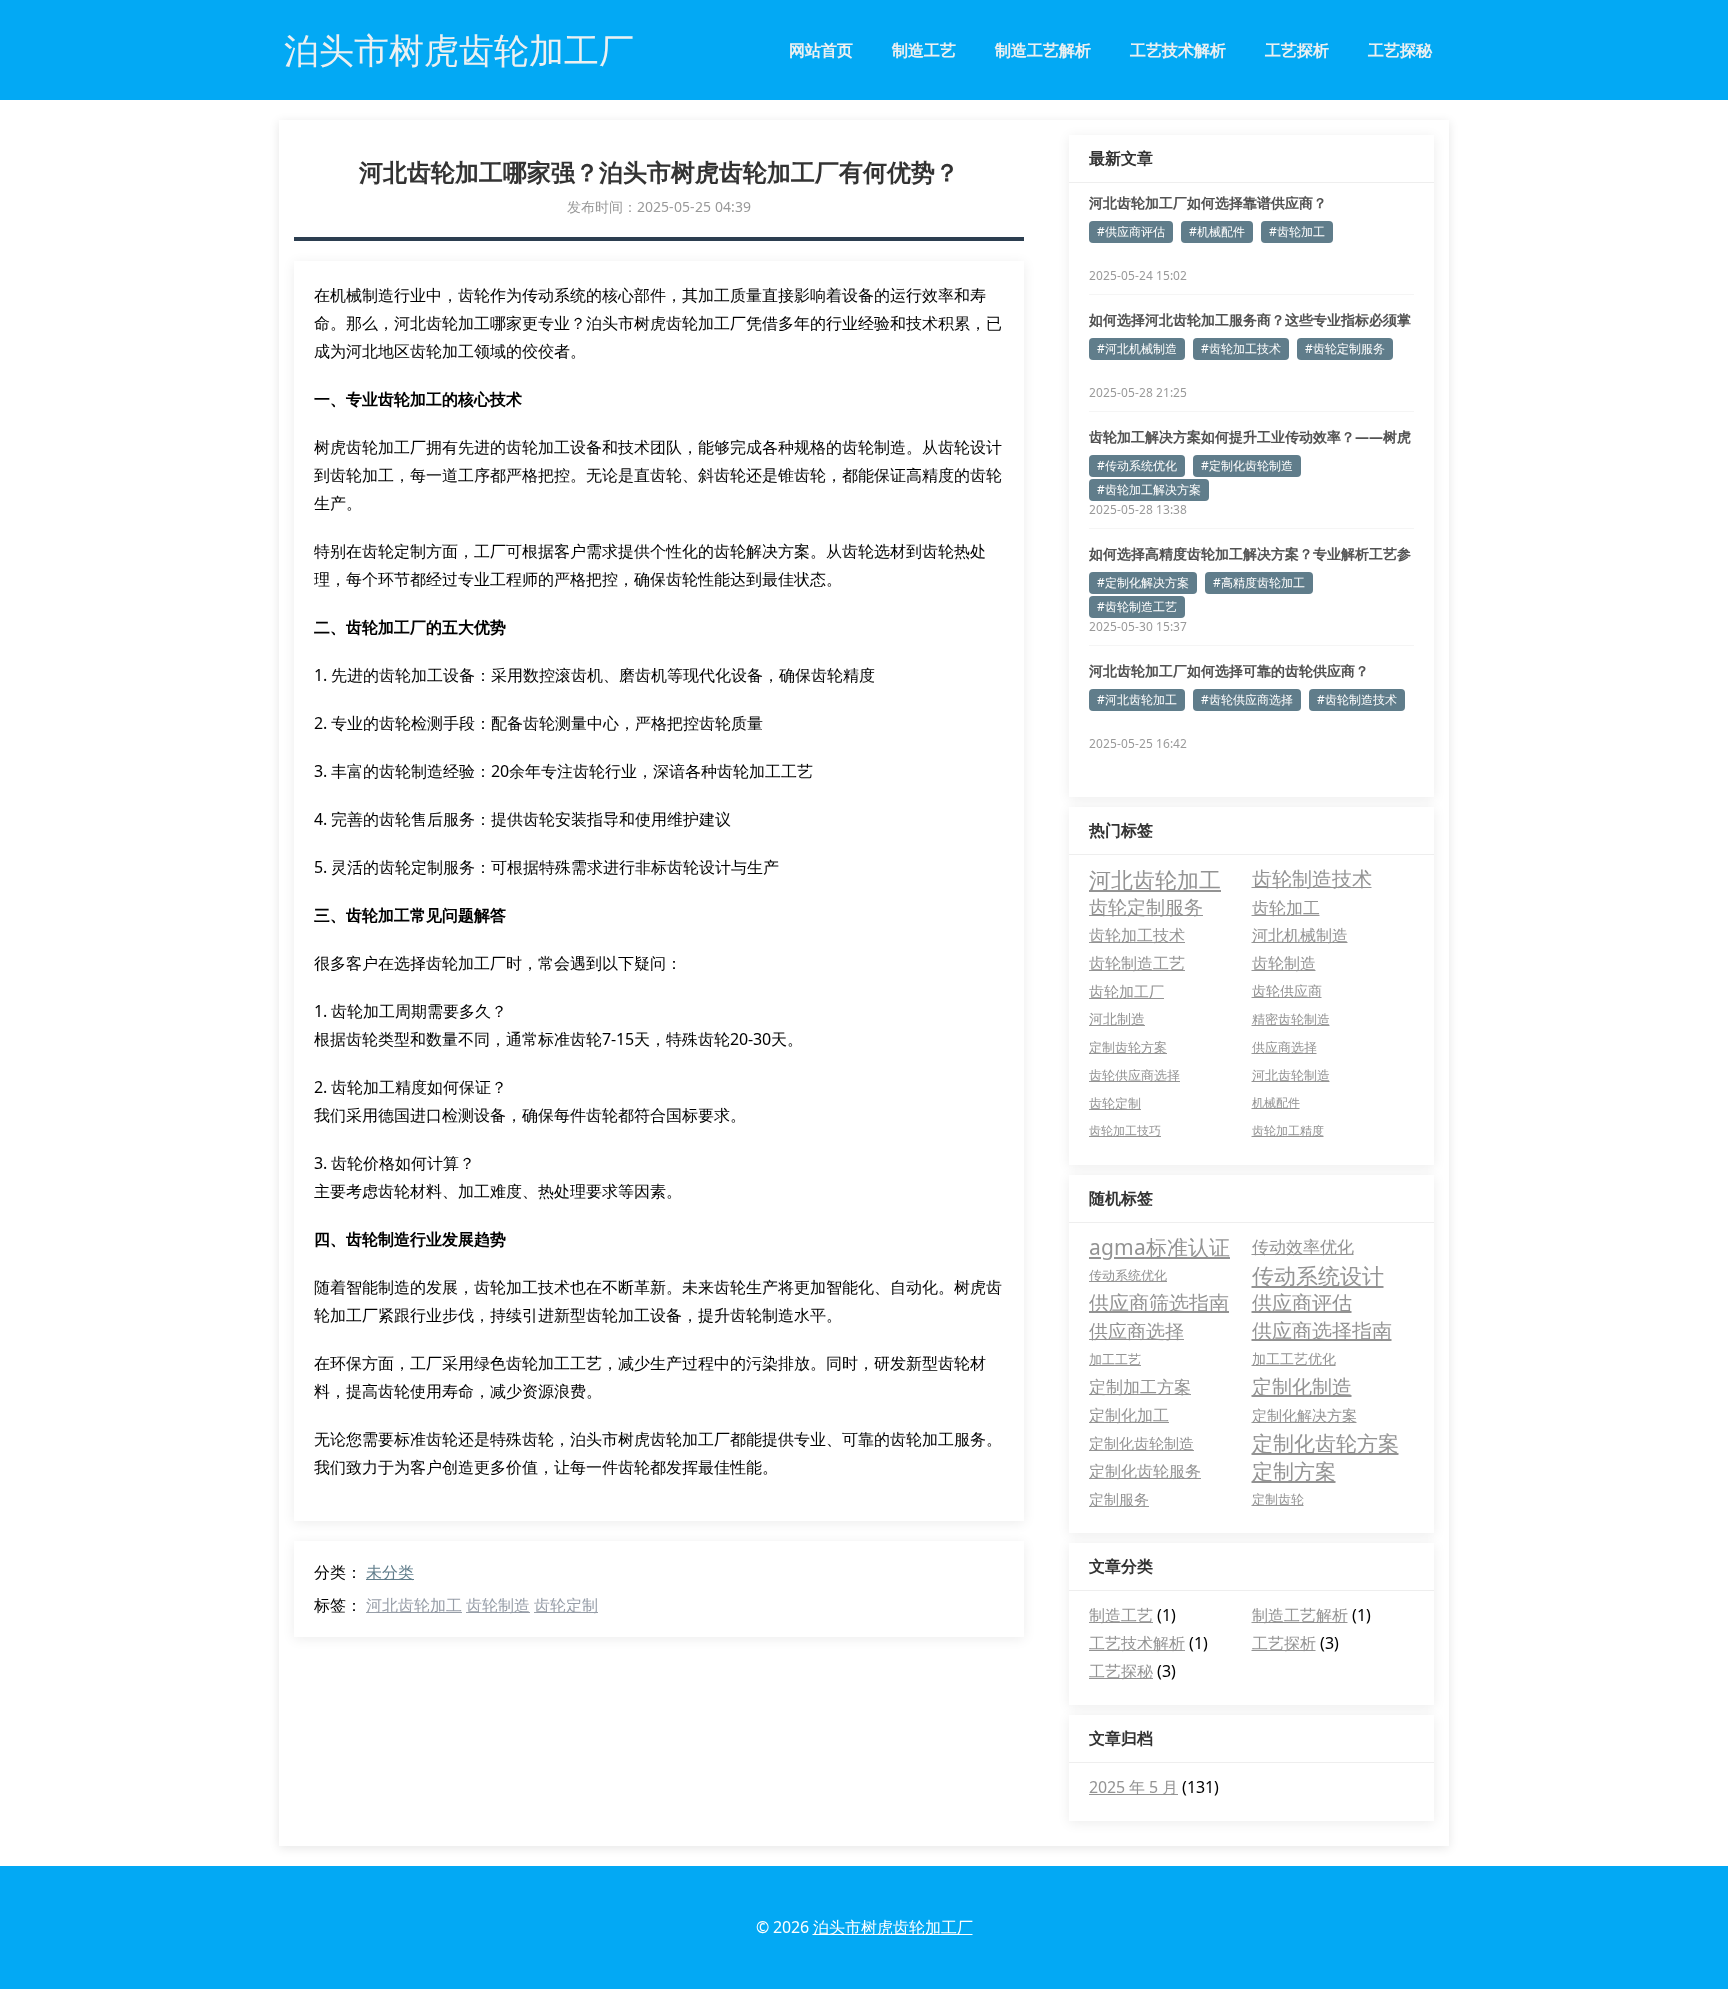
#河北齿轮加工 (1137, 699)
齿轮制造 (498, 1605)
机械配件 (1276, 1102)
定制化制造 (1302, 1386)
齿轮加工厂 (1126, 991)
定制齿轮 (1278, 1499)
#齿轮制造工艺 (1137, 606)
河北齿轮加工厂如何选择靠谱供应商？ (1208, 202)
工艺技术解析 (1178, 50)
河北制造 (1117, 1018)
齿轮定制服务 (1146, 906)
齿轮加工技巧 (1125, 1130)
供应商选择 (1284, 1047)
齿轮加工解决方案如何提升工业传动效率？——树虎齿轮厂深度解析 (1250, 437)
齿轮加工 (1286, 907)
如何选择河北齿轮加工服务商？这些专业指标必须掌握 (1250, 320)
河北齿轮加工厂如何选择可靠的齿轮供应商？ (1229, 670)
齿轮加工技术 (1137, 935)
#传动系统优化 (1137, 465)
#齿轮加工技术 (1241, 348)
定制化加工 (1129, 1415)
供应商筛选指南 (1159, 1302)
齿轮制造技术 (1312, 878)
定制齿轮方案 (1128, 1047)
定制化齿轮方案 (1325, 1443)
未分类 (390, 1572)
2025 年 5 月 (1133, 1787)
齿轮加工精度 (1288, 1130)
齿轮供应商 (1287, 990)
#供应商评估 (1131, 231)
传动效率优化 (1303, 1246)
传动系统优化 (1128, 1275)
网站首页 (821, 50)
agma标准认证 (1159, 1247)
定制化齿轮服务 (1145, 1471)
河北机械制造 (1300, 935)
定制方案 (1294, 1471)
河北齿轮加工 (414, 1605)
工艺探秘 (1400, 50)
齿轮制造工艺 (1137, 963)
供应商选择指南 (1322, 1330)
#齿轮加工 (1297, 231)
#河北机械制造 (1137, 348)
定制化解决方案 (1304, 1415)
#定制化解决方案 (1143, 582)
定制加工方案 (1140, 1386)
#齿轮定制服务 (1345, 348)
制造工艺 (924, 50)
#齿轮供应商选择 (1247, 699)
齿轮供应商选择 (1134, 1075)
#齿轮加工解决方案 (1149, 489)
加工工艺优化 (1294, 1358)
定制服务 (1119, 1499)
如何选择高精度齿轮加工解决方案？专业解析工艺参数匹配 (1250, 554)
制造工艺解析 (1043, 50)
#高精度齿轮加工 (1259, 582)
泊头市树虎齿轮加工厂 (893, 1927)
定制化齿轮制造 (1141, 1443)
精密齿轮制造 (1291, 1019)
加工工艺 (1115, 1359)
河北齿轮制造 (1291, 1075)
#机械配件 (1217, 231)
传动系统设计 (1318, 1275)
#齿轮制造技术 (1357, 699)
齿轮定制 (566, 1605)
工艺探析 (1297, 50)
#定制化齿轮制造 (1247, 465)
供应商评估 (1302, 1302)
